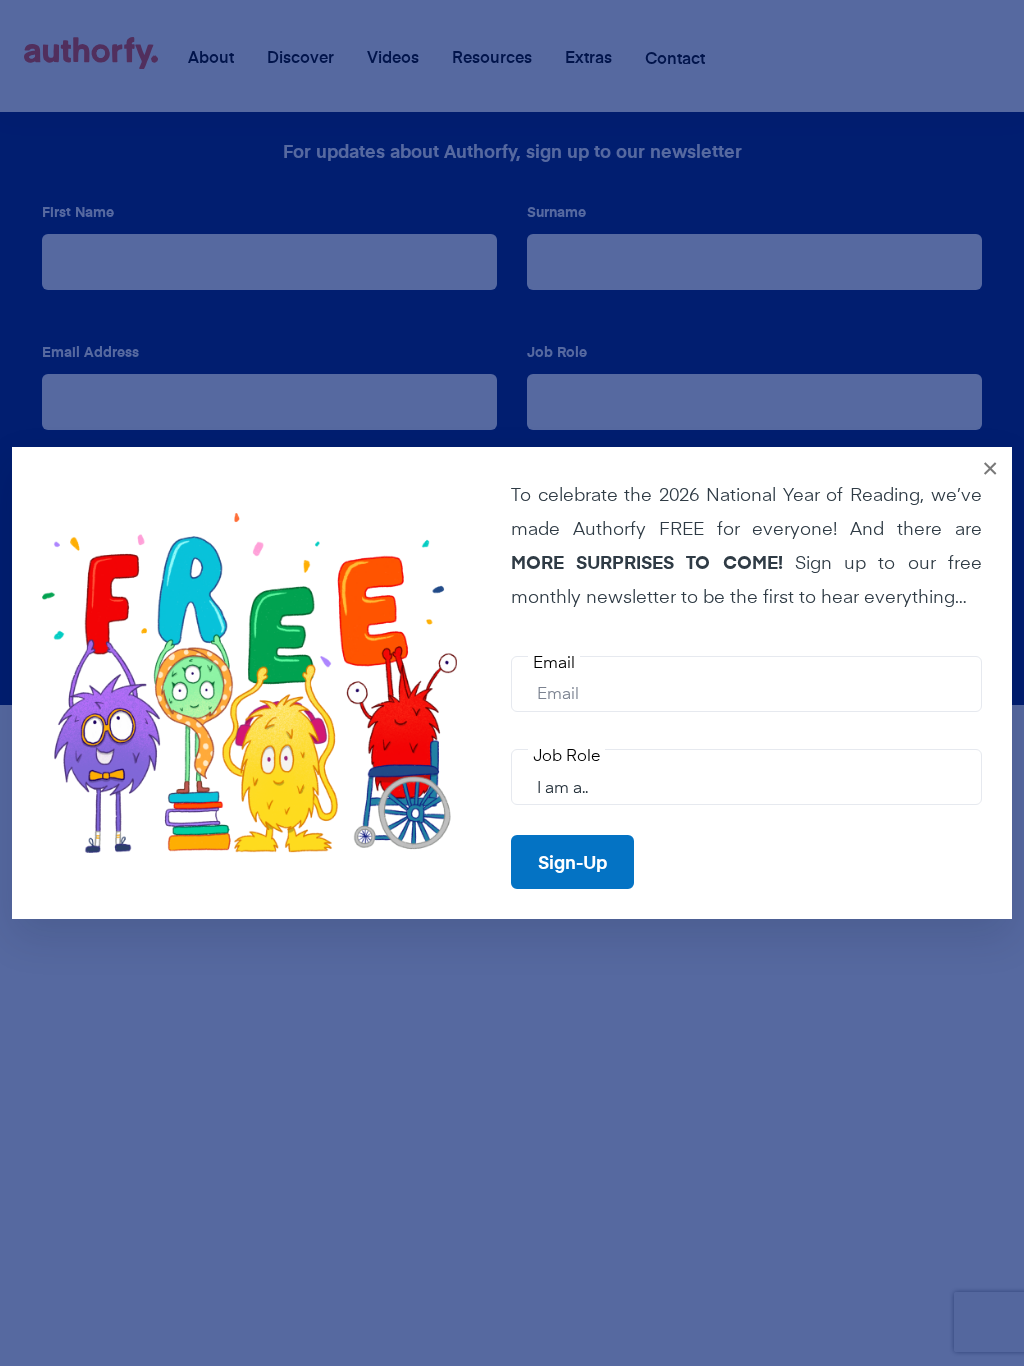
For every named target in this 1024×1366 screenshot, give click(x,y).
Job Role (566, 754)
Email (554, 661)
